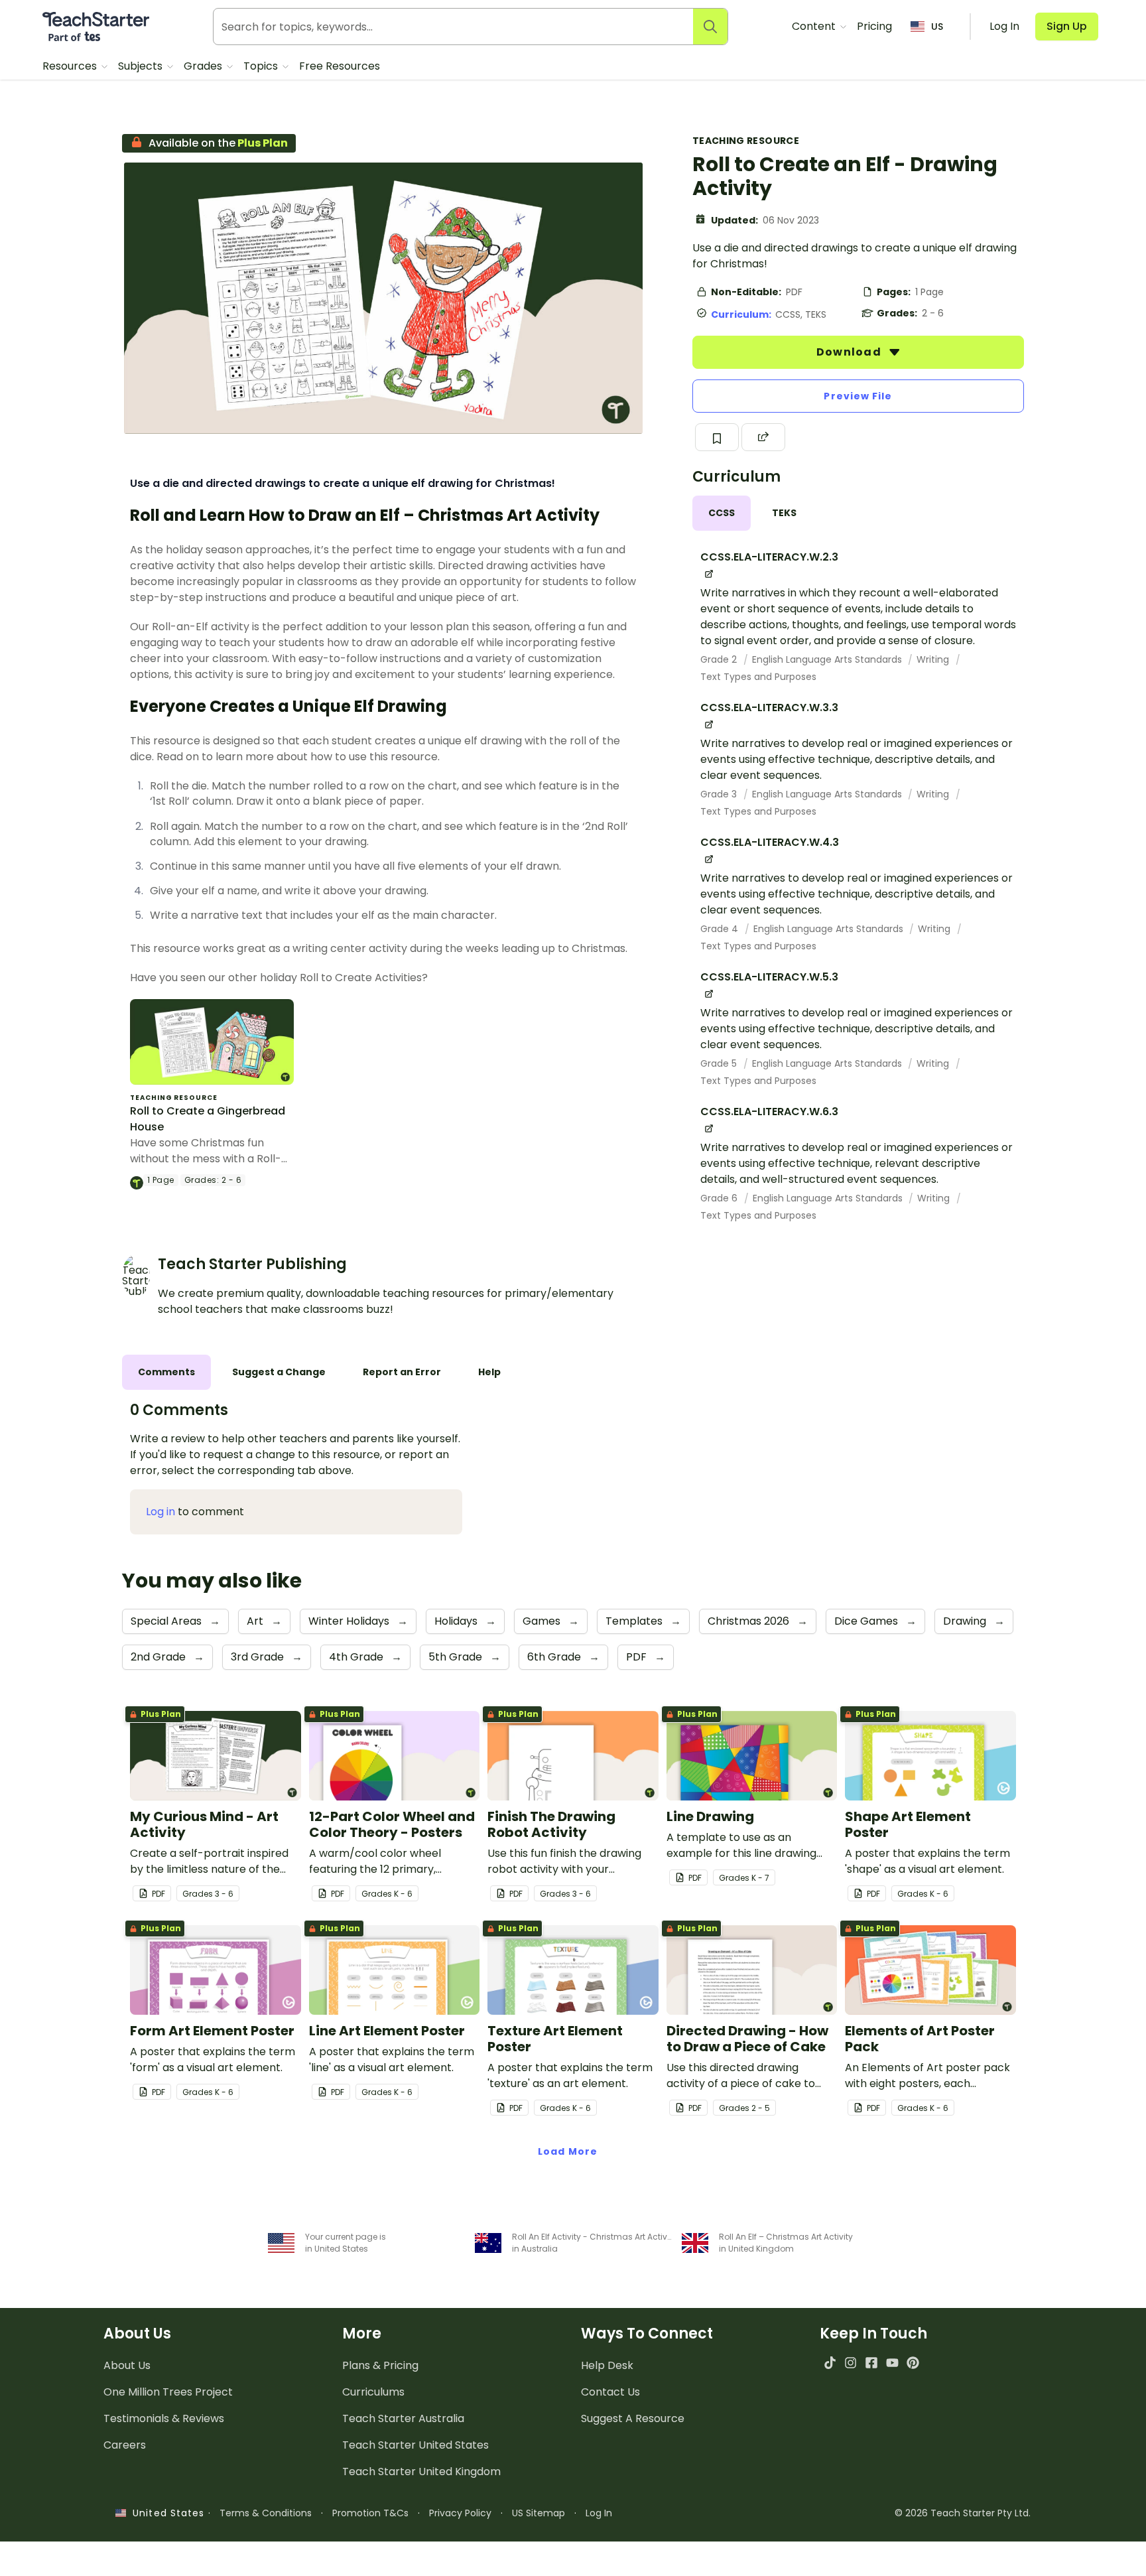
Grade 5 (720, 1063)
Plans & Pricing (380, 2365)
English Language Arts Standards (828, 659)
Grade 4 (721, 929)
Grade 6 (720, 1198)
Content (815, 26)
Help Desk (607, 2365)
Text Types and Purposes (758, 677)
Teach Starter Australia (403, 2418)
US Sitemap (539, 2513)
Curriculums (373, 2392)
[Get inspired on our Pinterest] (913, 2363)
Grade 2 (720, 659)
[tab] (722, 513)
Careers (125, 2445)
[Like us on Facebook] (871, 2363)
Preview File (858, 396)
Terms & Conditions (266, 2513)
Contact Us (610, 2392)
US (937, 27)
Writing (934, 659)
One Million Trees (168, 2392)
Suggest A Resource (633, 2418)
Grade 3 (720, 794)
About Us (127, 2365)
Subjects (142, 66)
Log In (599, 2513)
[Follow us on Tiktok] (830, 2363)
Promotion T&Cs (370, 2513)
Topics (262, 66)
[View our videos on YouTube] (892, 2363)
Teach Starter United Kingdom (421, 2472)
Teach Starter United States (415, 2445)
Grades (204, 66)
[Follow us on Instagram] (851, 2363)
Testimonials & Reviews (164, 2418)
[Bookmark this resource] (717, 437)
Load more (568, 2151)
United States (165, 2513)
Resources (71, 66)
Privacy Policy (460, 2513)
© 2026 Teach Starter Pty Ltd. (963, 2513)
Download (850, 352)
